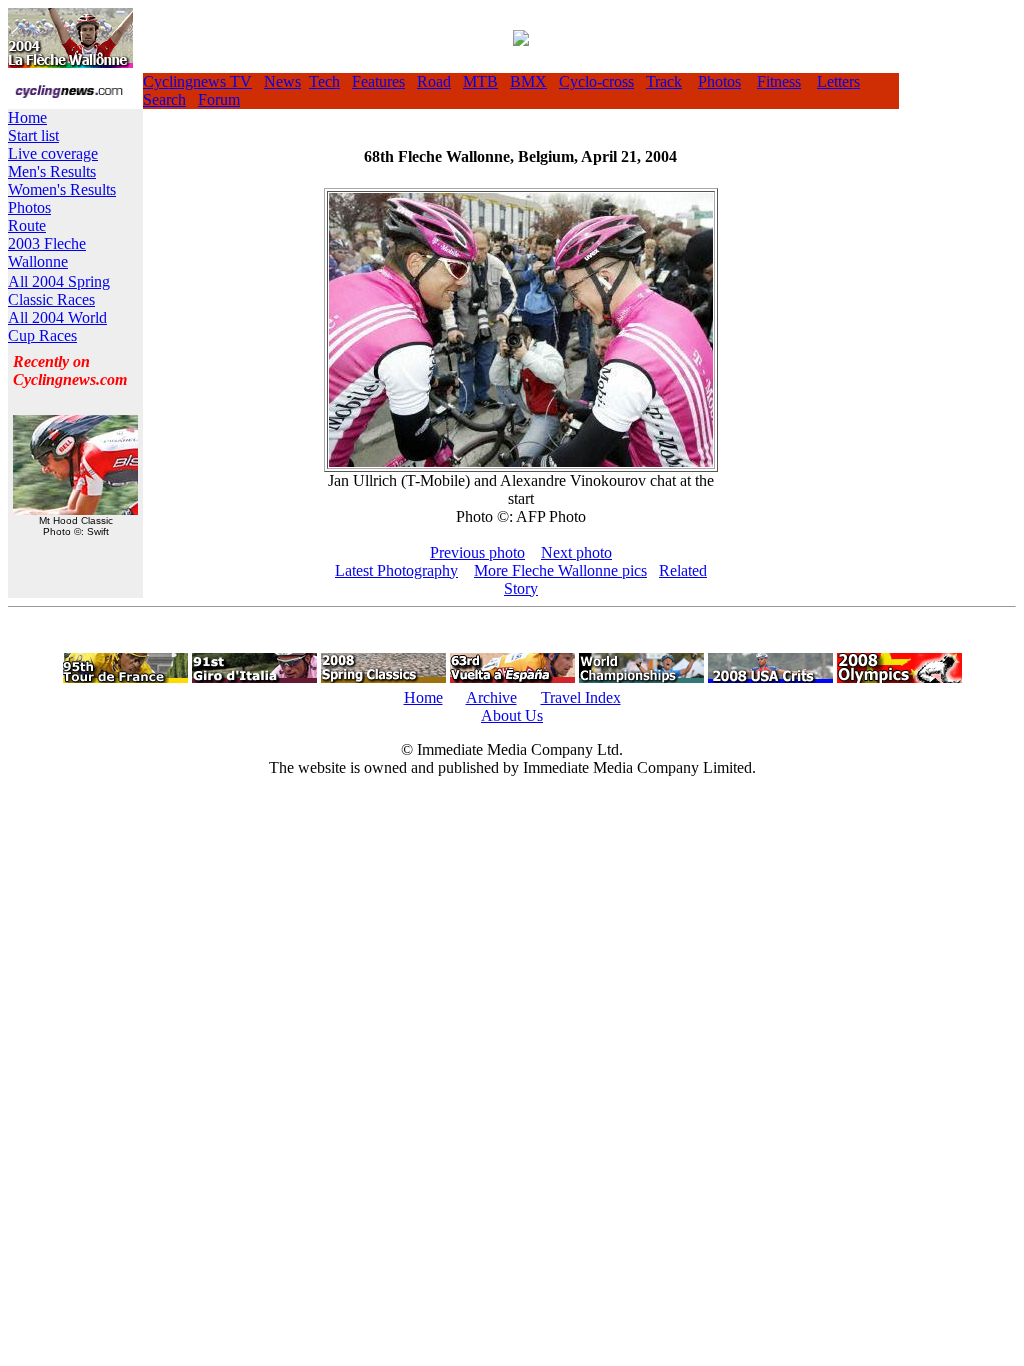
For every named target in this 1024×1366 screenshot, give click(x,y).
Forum (219, 99)
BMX (528, 81)
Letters (838, 81)
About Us (512, 715)
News (282, 81)
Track (664, 81)
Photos (719, 81)
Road (434, 81)
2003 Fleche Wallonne (47, 252)
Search (164, 99)
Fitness (779, 81)
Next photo (576, 552)
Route (27, 225)
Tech (324, 81)
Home (27, 117)
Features (378, 81)
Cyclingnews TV (197, 81)
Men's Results (52, 171)
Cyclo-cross (596, 81)
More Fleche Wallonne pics (560, 570)
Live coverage (53, 153)
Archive (491, 697)
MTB (480, 81)
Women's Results (62, 189)
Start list (33, 135)
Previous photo (477, 552)
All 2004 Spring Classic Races (59, 290)
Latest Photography (396, 570)
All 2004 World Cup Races (57, 326)
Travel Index (581, 697)
